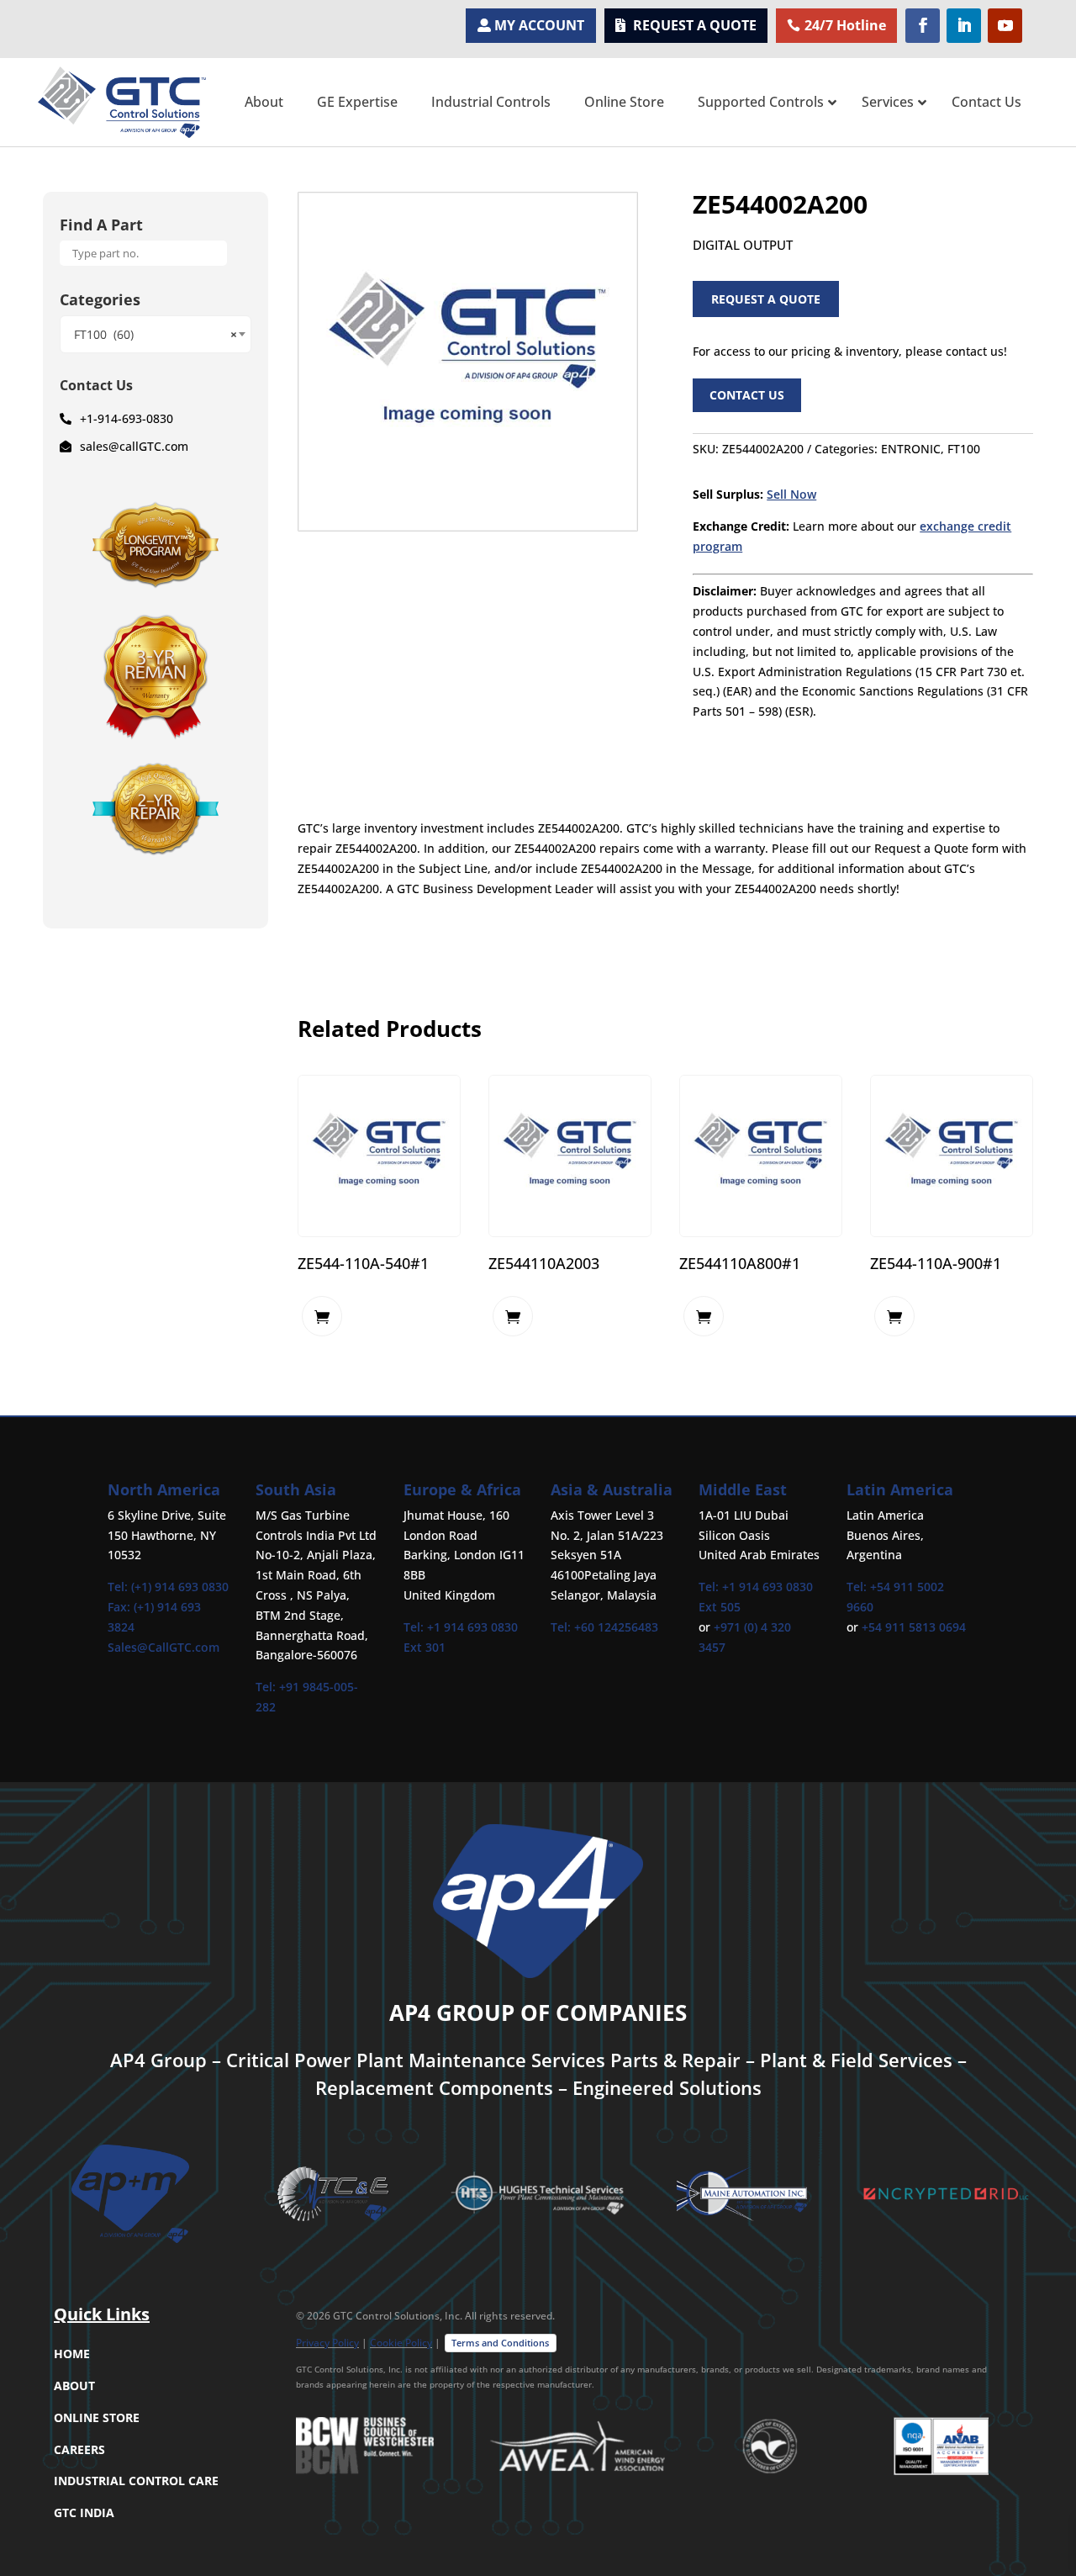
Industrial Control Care (136, 2481)
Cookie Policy (401, 2343)
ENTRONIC (911, 449)
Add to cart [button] (322, 1316)
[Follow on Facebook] (923, 26)
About (74, 2386)
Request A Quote (766, 299)
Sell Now (791, 494)
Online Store (97, 2417)
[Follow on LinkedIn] (964, 26)
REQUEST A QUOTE (695, 25)
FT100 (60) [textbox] (156, 334)
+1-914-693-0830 (127, 418)
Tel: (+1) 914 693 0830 (168, 1587)
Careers (79, 2449)
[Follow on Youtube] (1005, 26)
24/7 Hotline (845, 25)
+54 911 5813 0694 (914, 1627)
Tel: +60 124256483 (604, 1627)
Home (72, 2354)
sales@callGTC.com (134, 446)
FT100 (964, 449)
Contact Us (747, 395)
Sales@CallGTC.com (164, 1647)
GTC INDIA (84, 2513)
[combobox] (156, 334)
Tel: (267, 1687)
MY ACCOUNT (539, 25)
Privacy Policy (327, 2343)
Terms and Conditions (500, 2343)
